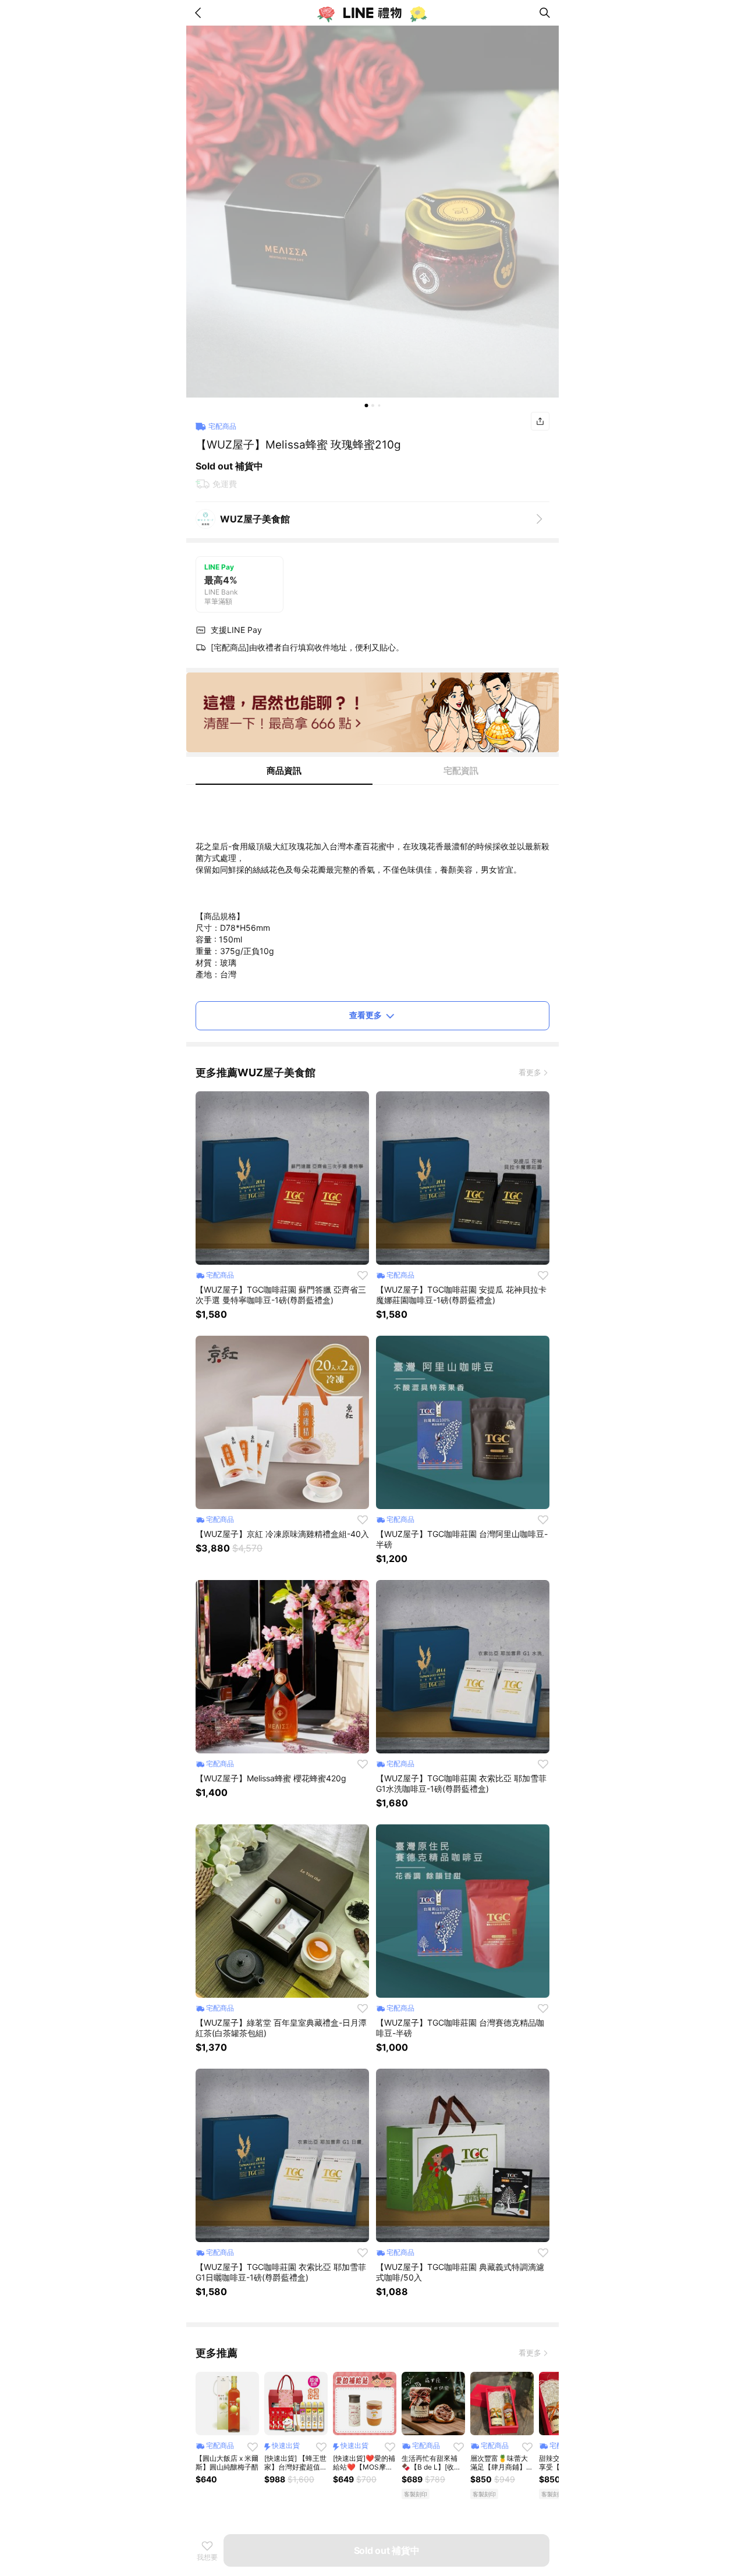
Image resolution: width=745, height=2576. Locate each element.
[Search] (545, 13)
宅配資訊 (461, 771)
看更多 (530, 1072)
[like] (363, 1275)
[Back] (200, 13)
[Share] (540, 421)
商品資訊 (284, 771)
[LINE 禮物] (372, 13)
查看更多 (366, 1015)
